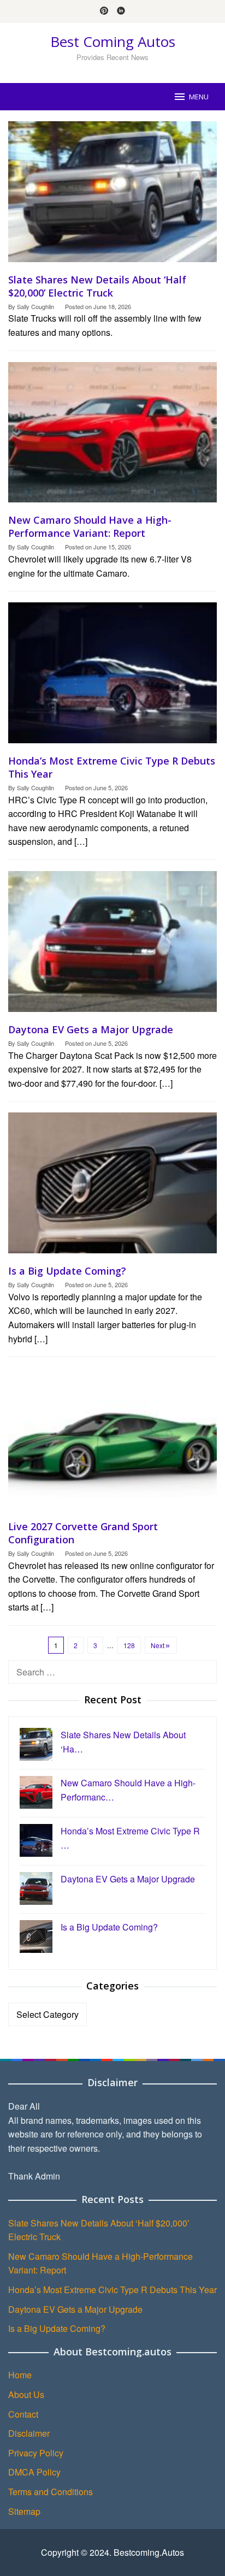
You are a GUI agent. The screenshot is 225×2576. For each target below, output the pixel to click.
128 (129, 1645)
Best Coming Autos (113, 42)
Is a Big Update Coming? (67, 1271)
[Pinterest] (104, 11)
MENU (199, 97)
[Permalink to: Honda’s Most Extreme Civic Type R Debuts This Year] (112, 677)
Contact (23, 2414)
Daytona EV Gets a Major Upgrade (91, 1029)
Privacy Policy (36, 2453)
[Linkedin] (121, 11)
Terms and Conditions (51, 2492)
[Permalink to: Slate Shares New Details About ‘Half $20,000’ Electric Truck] (112, 196)
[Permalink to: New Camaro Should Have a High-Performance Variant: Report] (112, 437)
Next (158, 1645)
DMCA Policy (34, 2472)
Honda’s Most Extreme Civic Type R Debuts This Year (112, 2290)
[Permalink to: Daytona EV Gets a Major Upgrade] (112, 946)
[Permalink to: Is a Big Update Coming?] (112, 1187)
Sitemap (24, 2511)
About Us (26, 2394)
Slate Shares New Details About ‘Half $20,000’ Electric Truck (97, 286)
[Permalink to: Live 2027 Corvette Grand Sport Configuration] (112, 1443)
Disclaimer (29, 2433)
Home (20, 2375)
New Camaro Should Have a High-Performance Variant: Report (90, 526)
